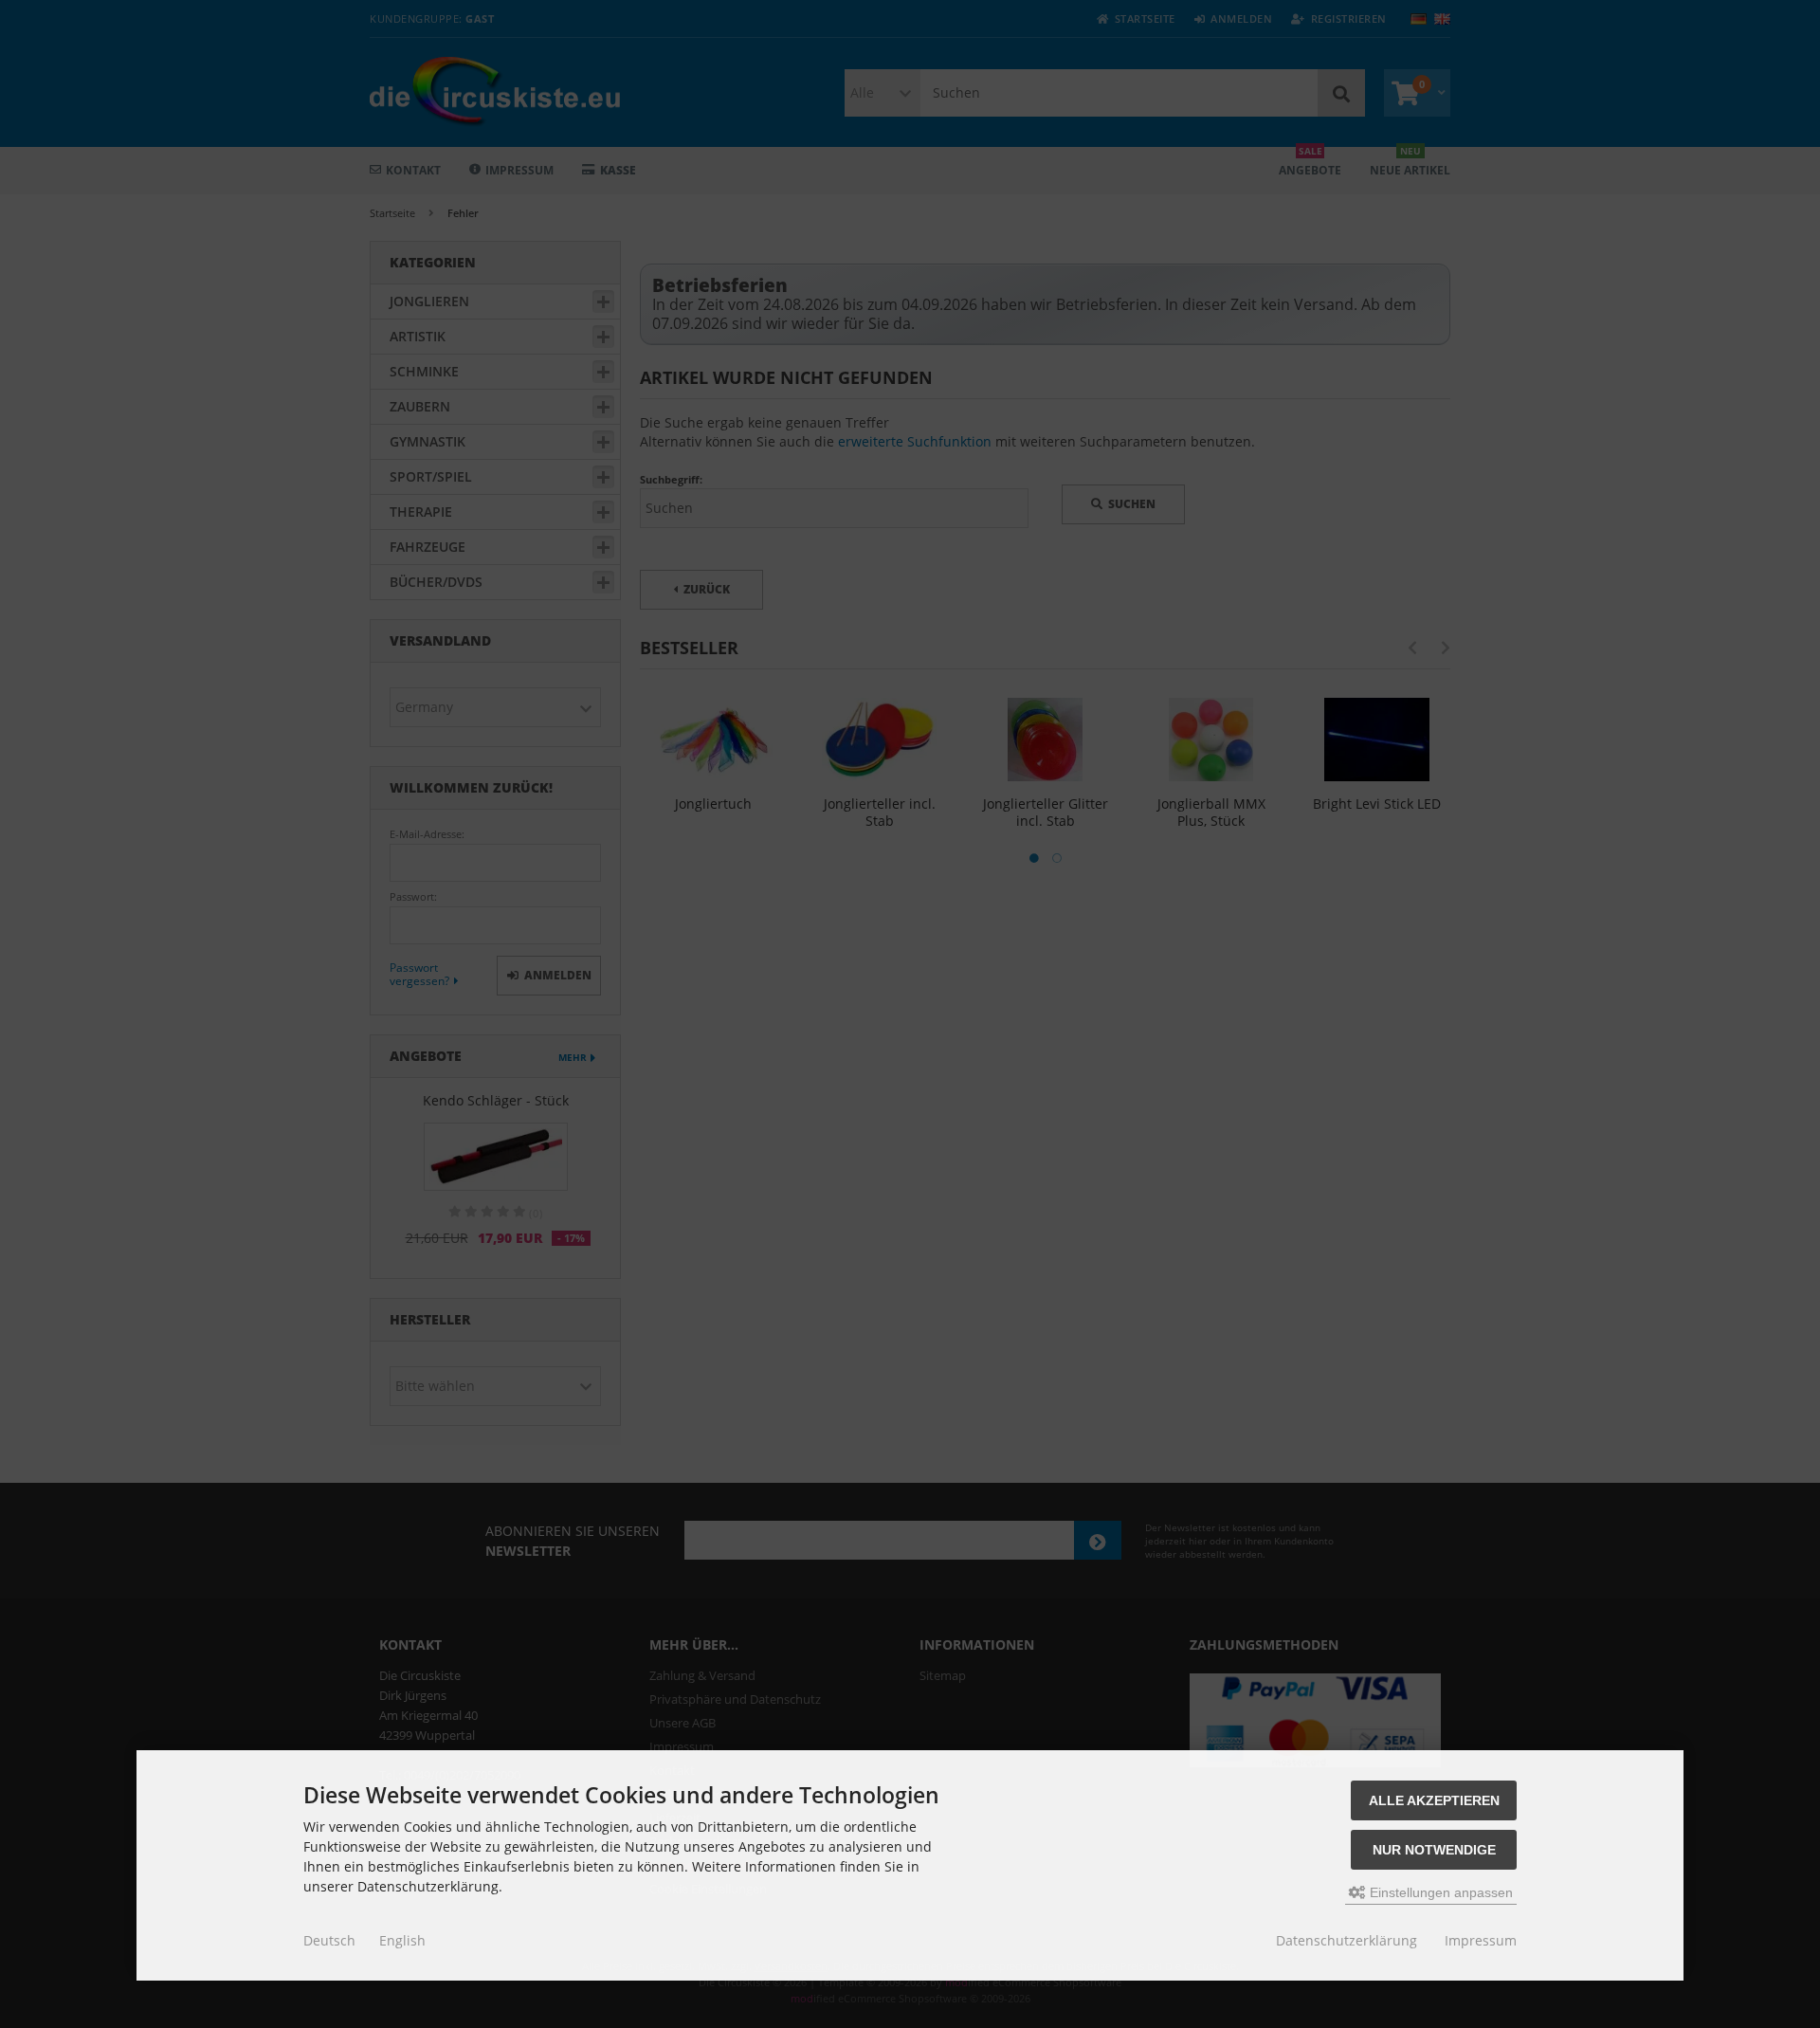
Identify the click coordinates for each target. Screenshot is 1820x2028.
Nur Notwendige (1434, 1850)
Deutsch (329, 1940)
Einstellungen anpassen (1439, 1892)
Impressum (1481, 1940)
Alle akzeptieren (1434, 1800)
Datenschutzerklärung (1347, 1940)
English (402, 1940)
